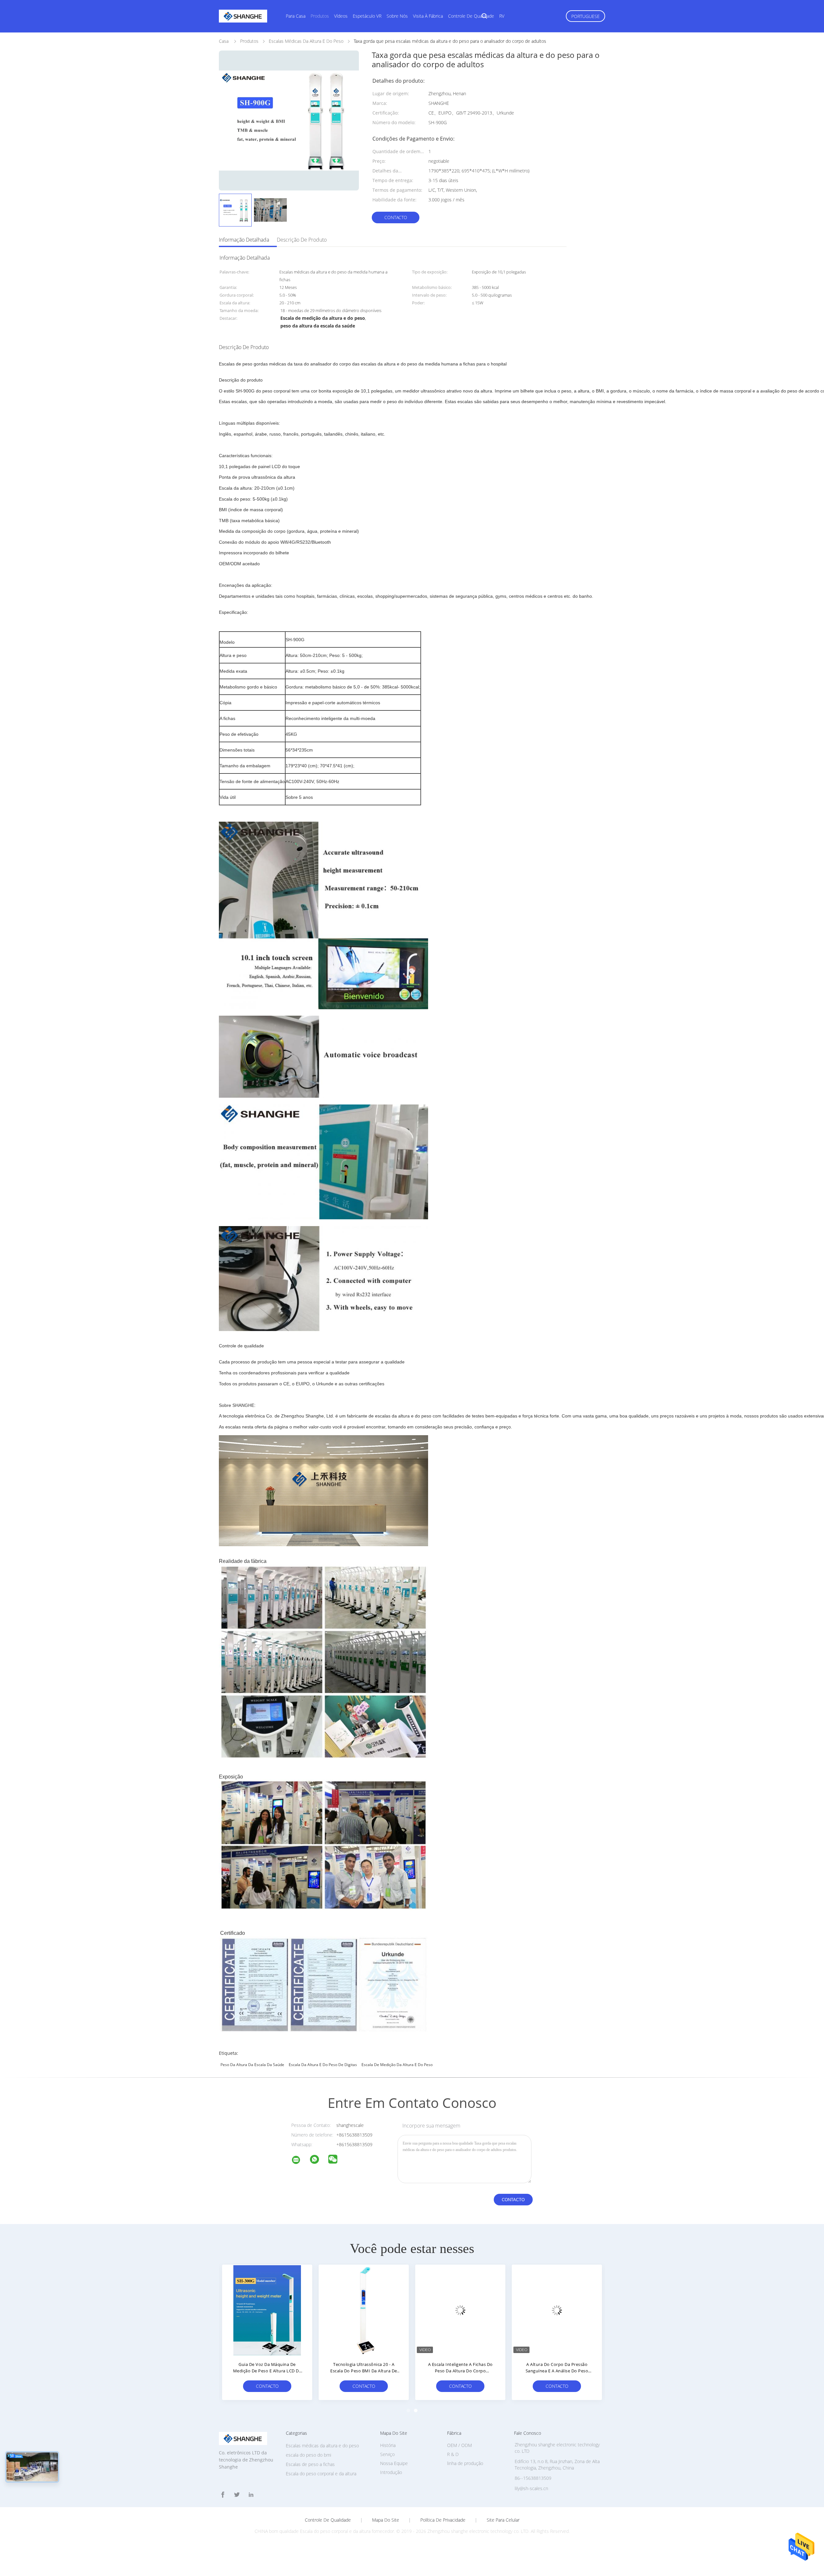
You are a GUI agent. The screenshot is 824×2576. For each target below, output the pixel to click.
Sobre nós (397, 16)
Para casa (296, 16)
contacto (396, 217)
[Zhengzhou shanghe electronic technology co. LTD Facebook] (223, 2495)
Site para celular (503, 2520)
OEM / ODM (459, 2445)
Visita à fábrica (428, 16)
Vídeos (341, 16)
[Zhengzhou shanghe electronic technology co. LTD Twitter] (237, 2495)
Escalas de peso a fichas (310, 2464)
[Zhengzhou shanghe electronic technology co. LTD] (300, 2161)
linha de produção (465, 2463)
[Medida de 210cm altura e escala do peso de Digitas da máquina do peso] (364, 2310)
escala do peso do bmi (309, 2455)
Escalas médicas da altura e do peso (322, 2446)
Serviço (387, 2454)
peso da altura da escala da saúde (252, 2065)
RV (502, 16)
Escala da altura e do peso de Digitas (323, 2065)
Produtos (320, 16)
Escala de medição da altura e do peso (397, 2065)
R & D (453, 2454)
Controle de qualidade (471, 16)
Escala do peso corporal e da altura (321, 2474)
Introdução (391, 2472)
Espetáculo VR (367, 16)
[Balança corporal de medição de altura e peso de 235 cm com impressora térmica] (557, 2310)
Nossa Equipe (394, 2463)
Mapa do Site (386, 2520)
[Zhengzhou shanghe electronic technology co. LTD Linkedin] (251, 2495)
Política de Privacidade (443, 2520)
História (388, 2445)
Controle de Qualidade (328, 2520)
